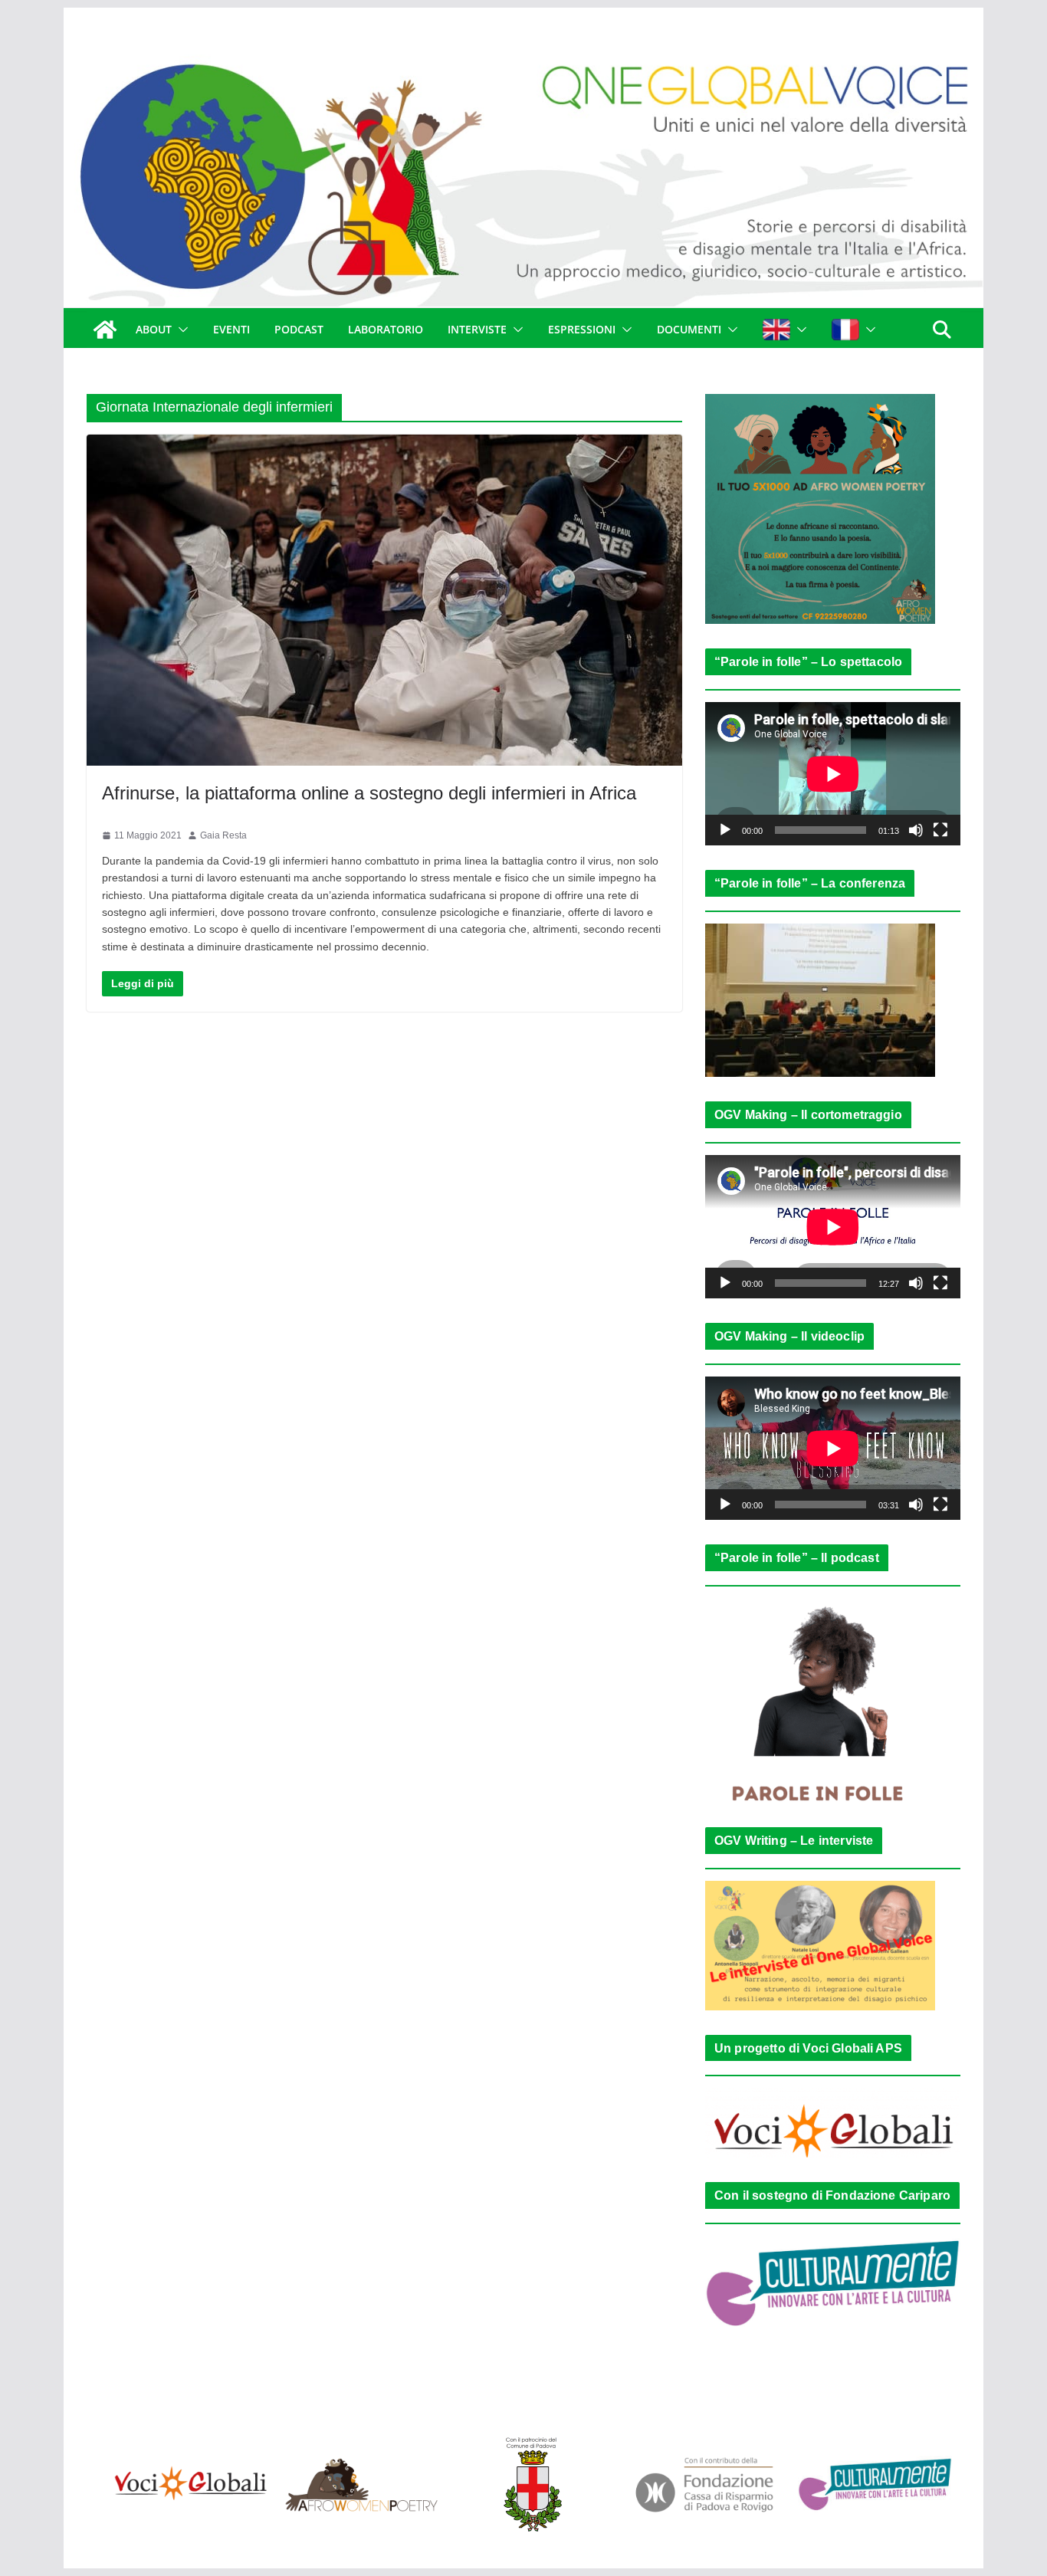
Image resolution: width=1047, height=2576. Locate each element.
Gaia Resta (223, 835)
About (154, 329)
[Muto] (916, 830)
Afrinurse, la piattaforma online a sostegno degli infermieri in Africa (369, 793)
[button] (180, 330)
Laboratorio (386, 329)
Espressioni (582, 329)
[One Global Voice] (105, 330)
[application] (833, 774)
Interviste (477, 329)
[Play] (725, 830)
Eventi (231, 329)
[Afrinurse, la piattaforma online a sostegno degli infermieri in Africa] (384, 600)
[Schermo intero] (940, 830)
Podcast (299, 329)
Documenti (689, 329)
